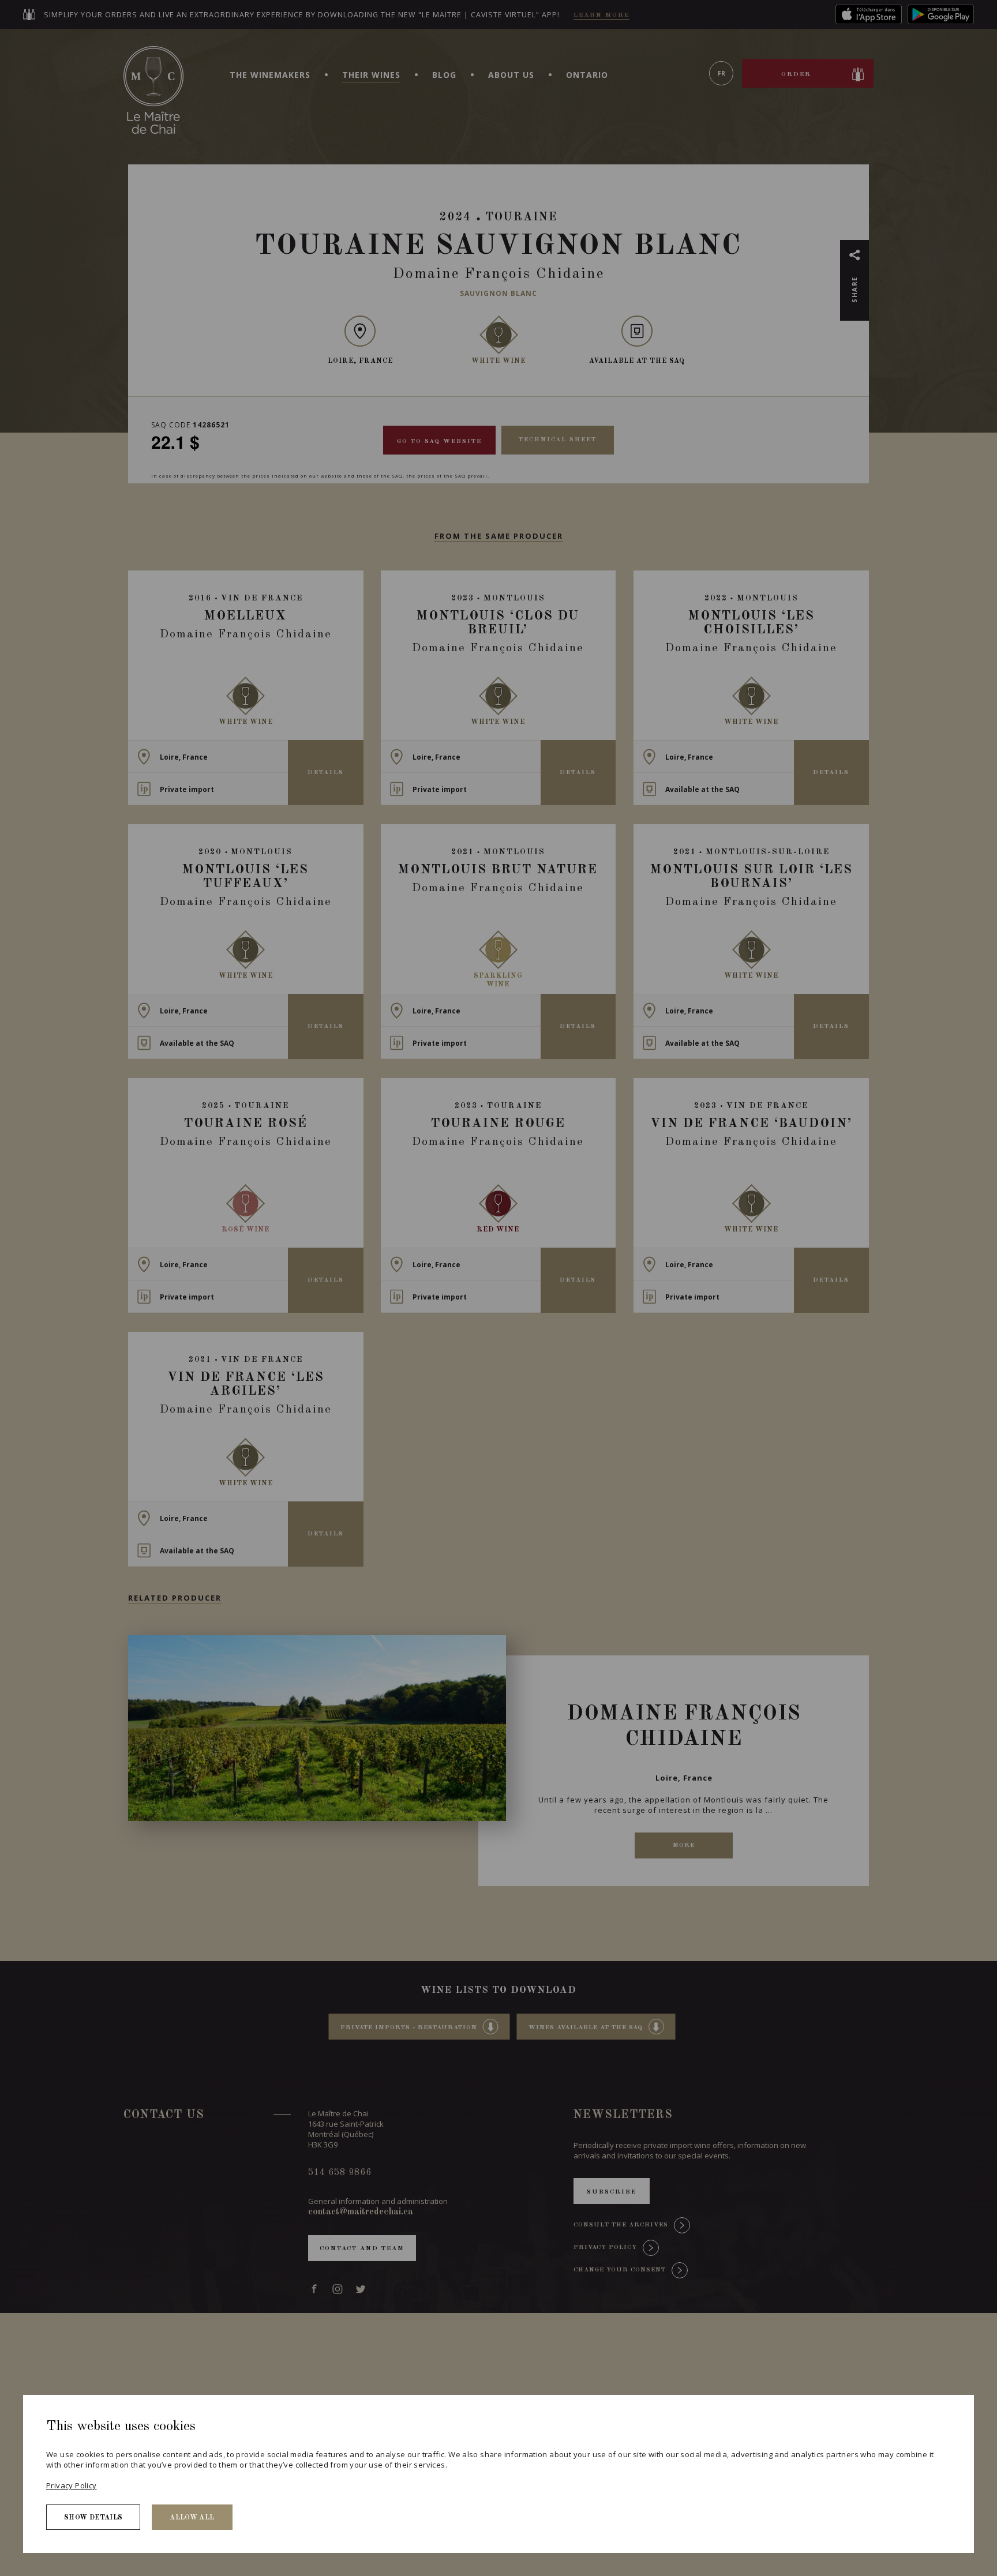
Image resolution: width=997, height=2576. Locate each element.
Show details (93, 2518)
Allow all (192, 2518)
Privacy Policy (71, 2485)
